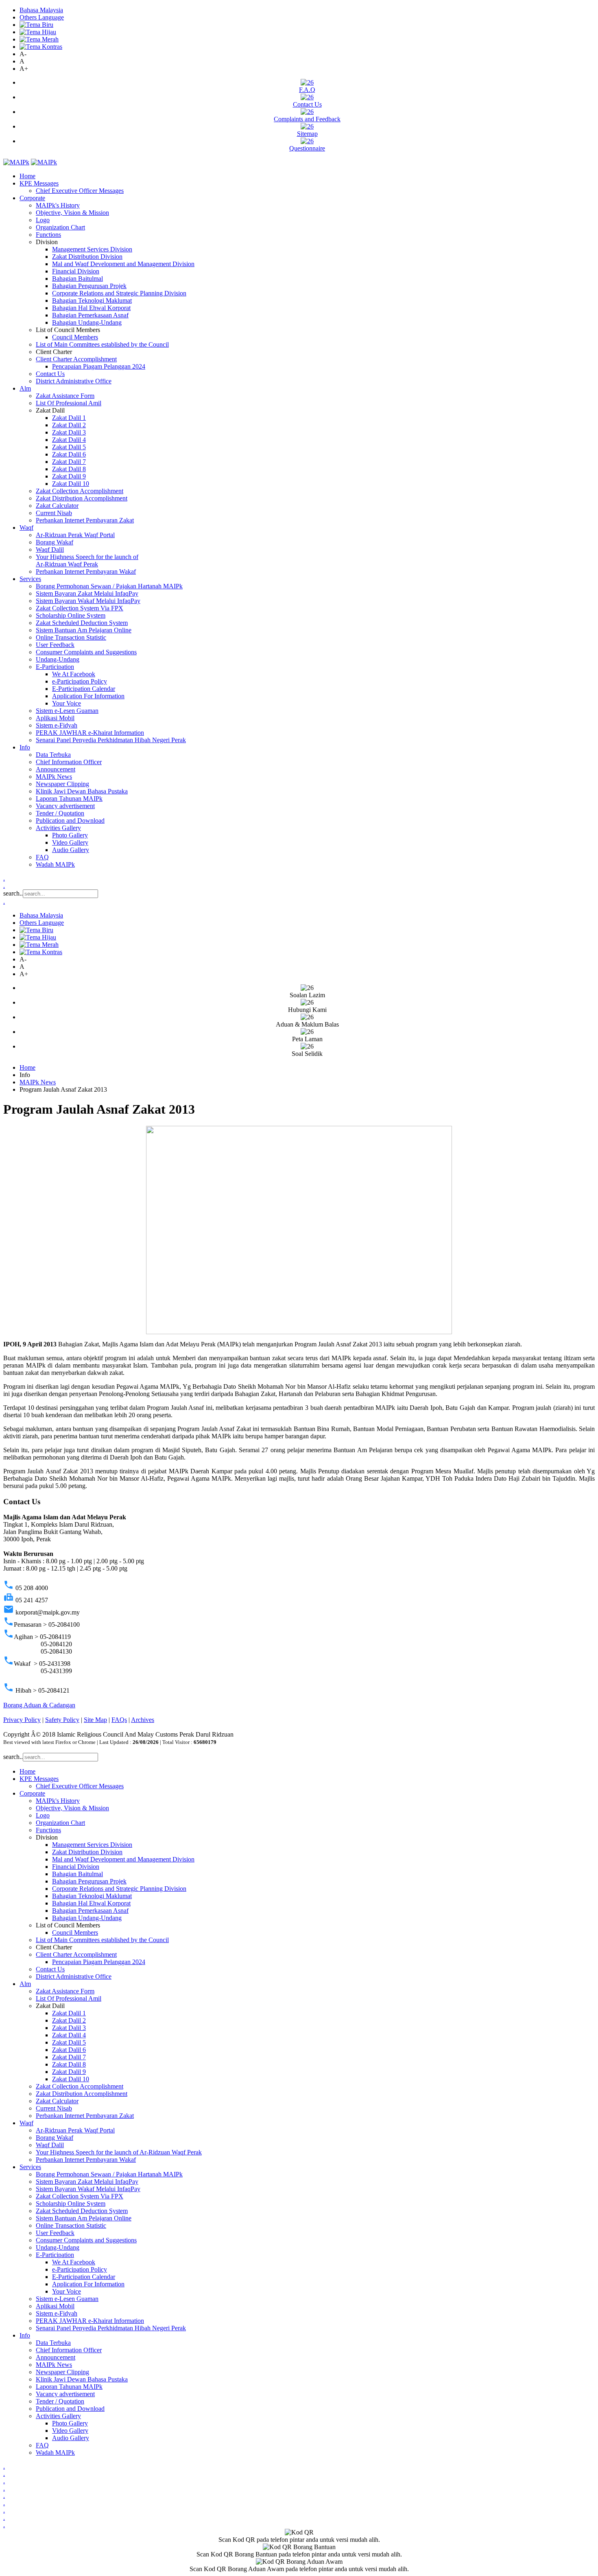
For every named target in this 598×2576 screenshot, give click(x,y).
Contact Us (307, 104)
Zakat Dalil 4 (69, 440)
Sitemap (307, 134)
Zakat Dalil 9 (69, 476)
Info (25, 747)
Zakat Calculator (57, 506)
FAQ (42, 857)
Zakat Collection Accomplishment (80, 491)
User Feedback (55, 645)
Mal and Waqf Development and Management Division (123, 264)
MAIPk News (54, 777)
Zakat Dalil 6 (69, 454)
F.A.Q (307, 90)
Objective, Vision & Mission (72, 213)
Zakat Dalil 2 (69, 425)
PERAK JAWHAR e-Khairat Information (90, 733)
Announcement (56, 769)
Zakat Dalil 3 (69, 432)
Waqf (26, 528)
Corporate (32, 198)
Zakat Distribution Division (87, 257)
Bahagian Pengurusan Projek (89, 286)
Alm (25, 388)
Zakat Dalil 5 (69, 447)
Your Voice (67, 703)
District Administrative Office (74, 381)
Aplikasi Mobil (55, 718)
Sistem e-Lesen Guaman (67, 711)
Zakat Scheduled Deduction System (82, 623)
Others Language (42, 17)
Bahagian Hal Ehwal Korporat (91, 308)
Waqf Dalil (50, 550)
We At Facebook (74, 674)
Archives (143, 1720)
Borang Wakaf (55, 542)
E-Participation (55, 667)
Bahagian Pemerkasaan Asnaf (90, 315)
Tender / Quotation (60, 813)
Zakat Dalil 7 (69, 462)
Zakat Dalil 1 (69, 418)
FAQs (119, 1720)
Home (27, 176)
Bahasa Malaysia (41, 10)
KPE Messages (39, 183)
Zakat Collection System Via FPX (80, 608)
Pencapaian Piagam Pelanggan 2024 (99, 366)
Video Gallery (70, 842)
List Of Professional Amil (69, 403)
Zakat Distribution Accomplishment (82, 498)
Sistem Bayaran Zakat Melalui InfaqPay (87, 593)
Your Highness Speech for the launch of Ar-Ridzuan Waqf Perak (87, 560)
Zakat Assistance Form (65, 396)
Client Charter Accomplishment (76, 359)
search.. (13, 893)
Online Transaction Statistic (71, 637)
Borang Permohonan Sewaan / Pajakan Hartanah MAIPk (109, 586)
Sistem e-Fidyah (57, 725)
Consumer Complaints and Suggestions (86, 652)
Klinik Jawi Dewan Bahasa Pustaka (82, 791)
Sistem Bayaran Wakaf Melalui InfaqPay (88, 601)
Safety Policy (62, 1720)
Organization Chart (60, 227)
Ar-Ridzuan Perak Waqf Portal (75, 535)
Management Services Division (92, 249)
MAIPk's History (58, 205)
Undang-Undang (58, 659)
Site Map (95, 1720)
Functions (48, 235)
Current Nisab (54, 513)
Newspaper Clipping (62, 784)
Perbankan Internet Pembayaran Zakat (85, 520)
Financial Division (76, 271)
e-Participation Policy (80, 681)
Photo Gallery (70, 835)
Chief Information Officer (69, 762)
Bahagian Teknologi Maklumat (92, 300)
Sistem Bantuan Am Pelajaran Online (84, 630)
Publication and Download (70, 820)
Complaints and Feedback (307, 119)
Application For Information (88, 696)
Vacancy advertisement (65, 806)
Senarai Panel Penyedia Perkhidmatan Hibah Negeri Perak (111, 740)
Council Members (75, 337)
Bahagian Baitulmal (77, 279)
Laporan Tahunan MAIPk (69, 799)
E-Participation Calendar (84, 689)
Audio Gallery (71, 850)
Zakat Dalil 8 (69, 469)
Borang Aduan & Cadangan (39, 1705)
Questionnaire (307, 148)
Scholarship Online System (71, 615)
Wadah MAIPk (55, 864)
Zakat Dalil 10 (71, 484)
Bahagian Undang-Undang (87, 322)
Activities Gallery (58, 828)
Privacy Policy (22, 1720)
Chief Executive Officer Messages (80, 191)
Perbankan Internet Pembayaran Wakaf (86, 571)
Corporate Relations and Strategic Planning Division (119, 293)
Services (30, 579)
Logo (43, 220)
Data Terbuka (53, 755)
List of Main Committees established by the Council (102, 344)
